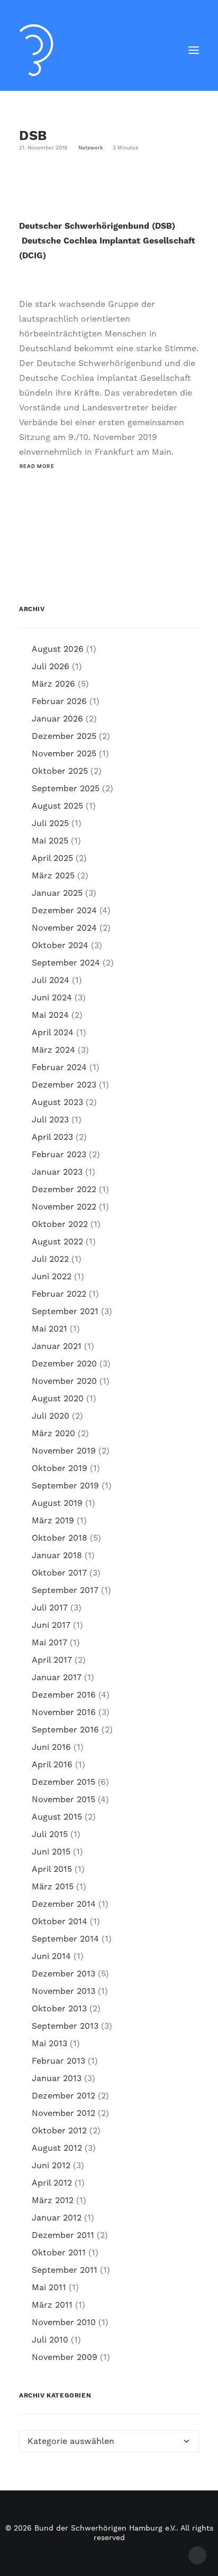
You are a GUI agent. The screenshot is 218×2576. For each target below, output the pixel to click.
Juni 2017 (51, 1625)
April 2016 (52, 1765)
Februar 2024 (59, 1067)
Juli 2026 (51, 667)
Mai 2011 (49, 2288)
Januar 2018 (57, 1556)
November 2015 (63, 1800)
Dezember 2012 (63, 2096)
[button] (194, 50)
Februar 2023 (59, 1155)
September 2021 (65, 1312)
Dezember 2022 (64, 1189)
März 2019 (53, 1521)
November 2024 (64, 928)
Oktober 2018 (60, 1538)
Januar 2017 (57, 1678)
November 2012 (63, 2113)
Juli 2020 (51, 1416)
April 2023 (52, 1137)
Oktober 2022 (60, 1224)
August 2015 (57, 1817)
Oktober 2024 (60, 945)
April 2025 (52, 858)
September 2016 (65, 1730)
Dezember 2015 (63, 1782)
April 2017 (52, 1660)
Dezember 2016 (64, 1695)
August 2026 (58, 649)
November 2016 (64, 1712)
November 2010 (64, 2322)
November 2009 (65, 2357)
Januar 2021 (57, 1346)
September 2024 (66, 963)
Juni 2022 (52, 1277)
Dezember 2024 (64, 911)
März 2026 (53, 684)
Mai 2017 (49, 1643)
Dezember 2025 (64, 736)
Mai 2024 (50, 1015)
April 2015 (52, 1869)
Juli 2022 (50, 1259)
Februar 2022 (59, 1294)
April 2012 (52, 2183)
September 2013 (65, 2026)
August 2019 (57, 1503)
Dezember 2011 (63, 2235)
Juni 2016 (51, 1747)
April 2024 (53, 1033)
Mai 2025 (50, 841)
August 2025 (57, 806)
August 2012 (57, 2148)
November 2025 (64, 754)
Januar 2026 (57, 719)
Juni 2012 (51, 2166)
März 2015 (53, 1887)
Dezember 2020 (64, 1364)
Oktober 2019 (60, 1468)
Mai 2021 (49, 1329)
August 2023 (57, 1102)
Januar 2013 (57, 2078)
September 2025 (66, 789)
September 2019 (65, 1486)
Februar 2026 (59, 701)
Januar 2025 (57, 893)
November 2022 (64, 1207)
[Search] (162, 50)
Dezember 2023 (64, 1085)
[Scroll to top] (197, 2555)
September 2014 (65, 1939)
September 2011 (65, 2270)
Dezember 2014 (64, 1904)
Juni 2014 (51, 1956)
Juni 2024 (52, 998)
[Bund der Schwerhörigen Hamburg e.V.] (36, 50)
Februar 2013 (58, 2061)
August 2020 (58, 1399)
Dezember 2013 (63, 1974)
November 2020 (64, 1381)
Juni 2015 (51, 1852)
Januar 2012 (57, 2218)
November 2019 (64, 1451)
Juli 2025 (50, 823)
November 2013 (63, 1991)
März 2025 (53, 876)
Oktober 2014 (60, 1922)
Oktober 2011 (59, 2253)
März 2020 (53, 1434)
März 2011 (52, 2305)
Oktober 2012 (59, 2131)
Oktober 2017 (59, 1573)
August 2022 (57, 1242)
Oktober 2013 (59, 2009)
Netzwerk (91, 148)
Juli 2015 (50, 1834)
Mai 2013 (49, 2044)
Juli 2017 (50, 1608)
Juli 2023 (50, 1120)
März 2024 (53, 1050)
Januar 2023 (57, 1172)
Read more (37, 466)
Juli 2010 (50, 2340)
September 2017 (65, 1590)
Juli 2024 (51, 980)
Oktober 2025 (60, 771)
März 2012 (53, 2200)
